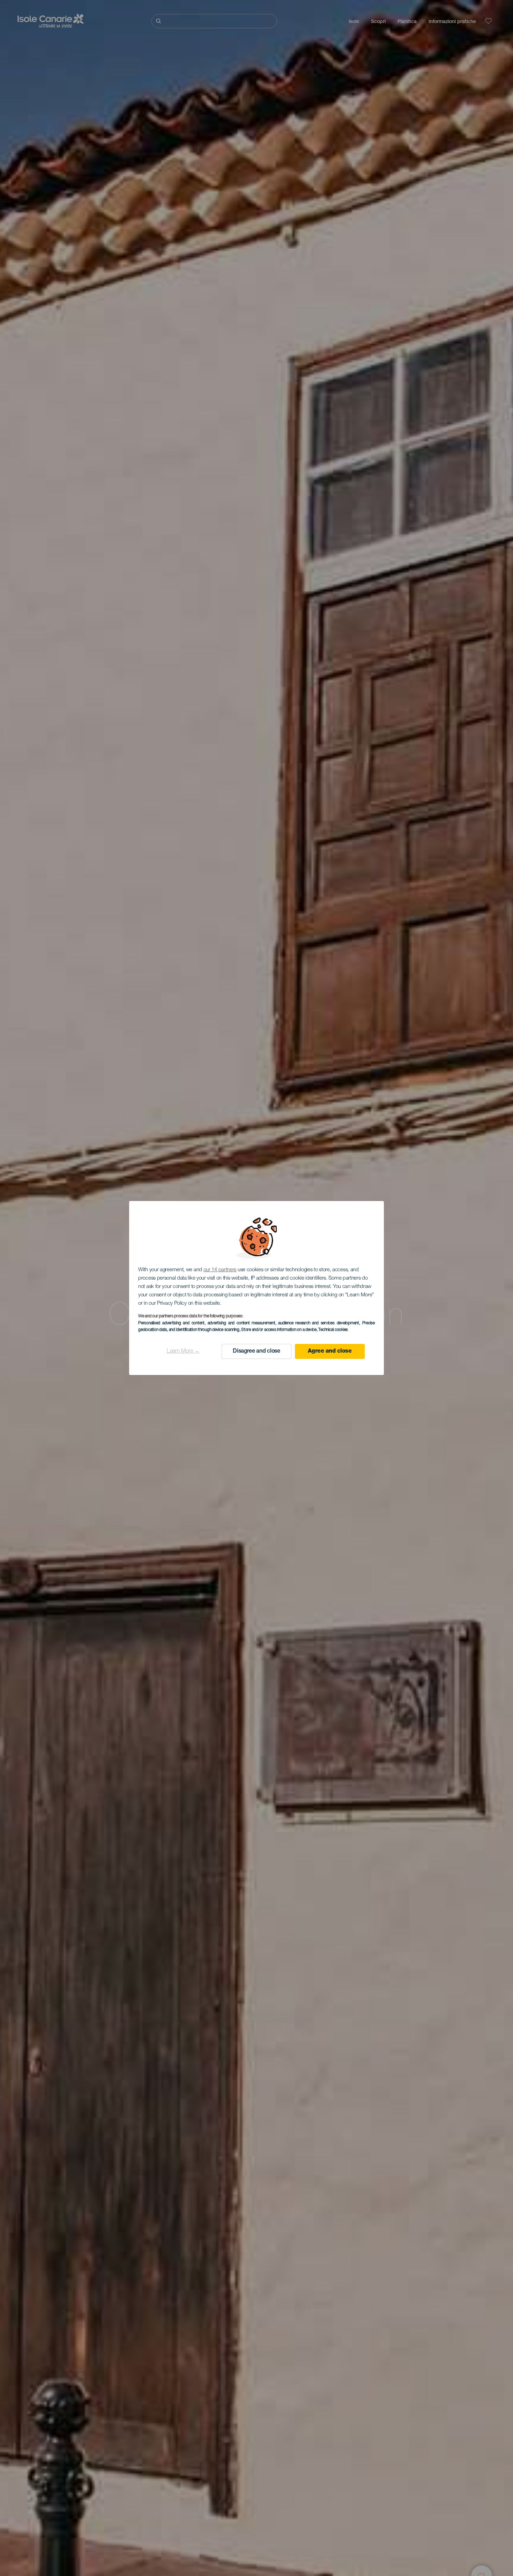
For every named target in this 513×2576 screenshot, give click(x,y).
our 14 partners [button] (220, 1270)
